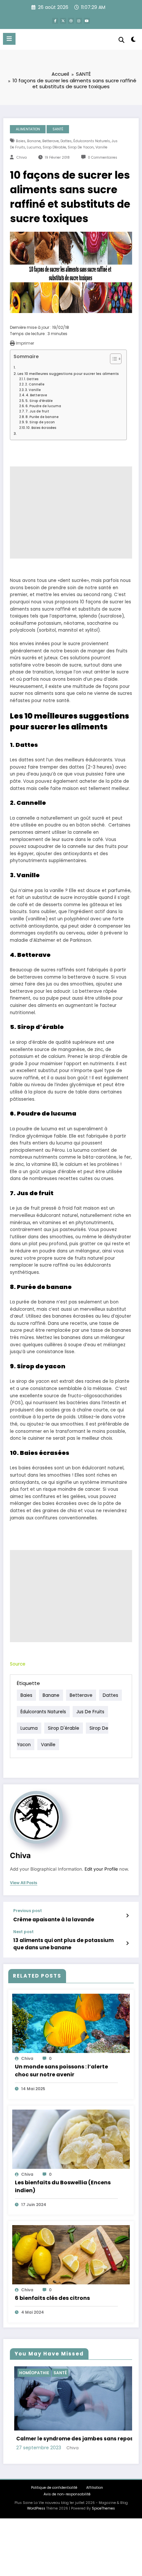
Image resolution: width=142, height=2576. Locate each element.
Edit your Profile (101, 1869)
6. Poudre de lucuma (44, 406)
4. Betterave (36, 395)
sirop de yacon (81, 147)
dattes (66, 141)
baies (21, 141)
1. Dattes (31, 379)
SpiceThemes (103, 2533)
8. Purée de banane (42, 417)
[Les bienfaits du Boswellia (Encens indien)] (71, 2139)
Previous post (28, 1911)
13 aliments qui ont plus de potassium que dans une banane (63, 1944)
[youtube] (87, 21)
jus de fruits (90, 1711)
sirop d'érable (54, 147)
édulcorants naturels (92, 141)
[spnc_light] (134, 41)
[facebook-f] (55, 21)
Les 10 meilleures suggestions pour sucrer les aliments (69, 374)
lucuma (34, 147)
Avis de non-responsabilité (67, 2519)
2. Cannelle (35, 384)
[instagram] (79, 21)
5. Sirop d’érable (39, 401)
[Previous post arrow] (127, 1916)
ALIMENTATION (28, 129)
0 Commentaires (103, 158)
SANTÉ (58, 129)
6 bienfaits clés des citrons (52, 2298)
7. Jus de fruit (37, 411)
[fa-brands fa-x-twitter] (63, 21)
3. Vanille (33, 390)
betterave (51, 141)
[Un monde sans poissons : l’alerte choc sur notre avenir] (71, 2023)
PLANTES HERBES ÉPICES (66, 2373)
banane (34, 141)
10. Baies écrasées (41, 428)
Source (18, 1664)
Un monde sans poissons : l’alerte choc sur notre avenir (61, 2071)
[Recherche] (122, 40)
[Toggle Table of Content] (112, 359)
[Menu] (9, 39)
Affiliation (95, 2512)
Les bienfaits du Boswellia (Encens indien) (63, 2186)
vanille (101, 147)
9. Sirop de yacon (40, 422)
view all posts (24, 1883)
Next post (23, 1932)
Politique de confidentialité (54, 2512)
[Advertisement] (71, 513)
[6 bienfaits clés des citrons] (71, 2254)
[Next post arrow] (127, 1943)
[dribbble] (71, 21)
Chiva (22, 158)
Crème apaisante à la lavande (54, 1919)
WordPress (36, 2533)
